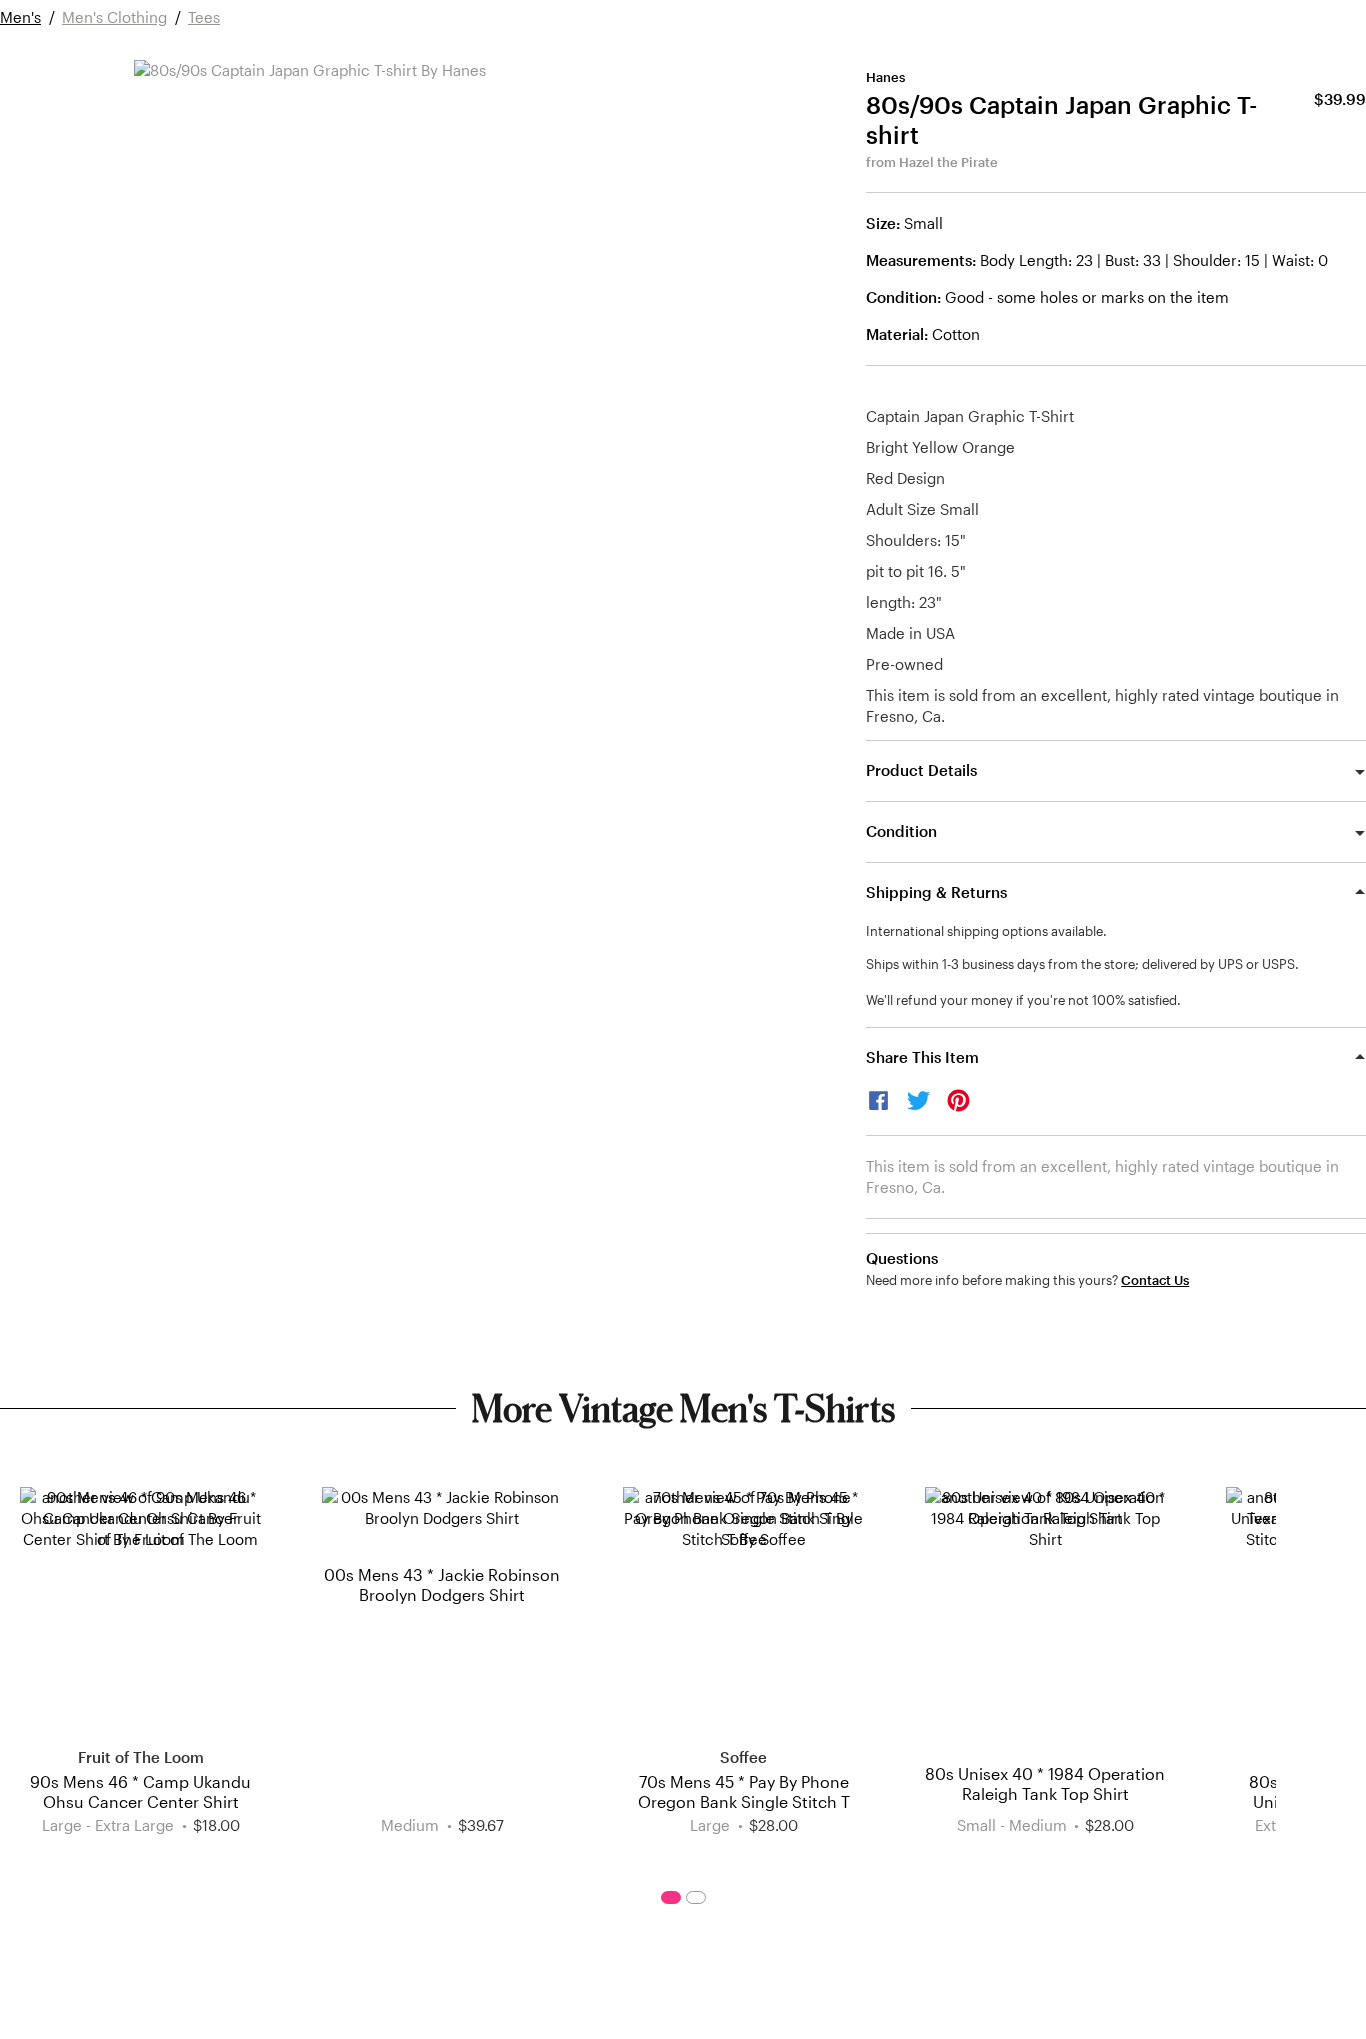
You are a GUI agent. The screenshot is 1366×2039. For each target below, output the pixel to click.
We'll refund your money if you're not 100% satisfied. (1023, 1000)
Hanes (885, 77)
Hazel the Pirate (948, 162)
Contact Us (1155, 1280)
